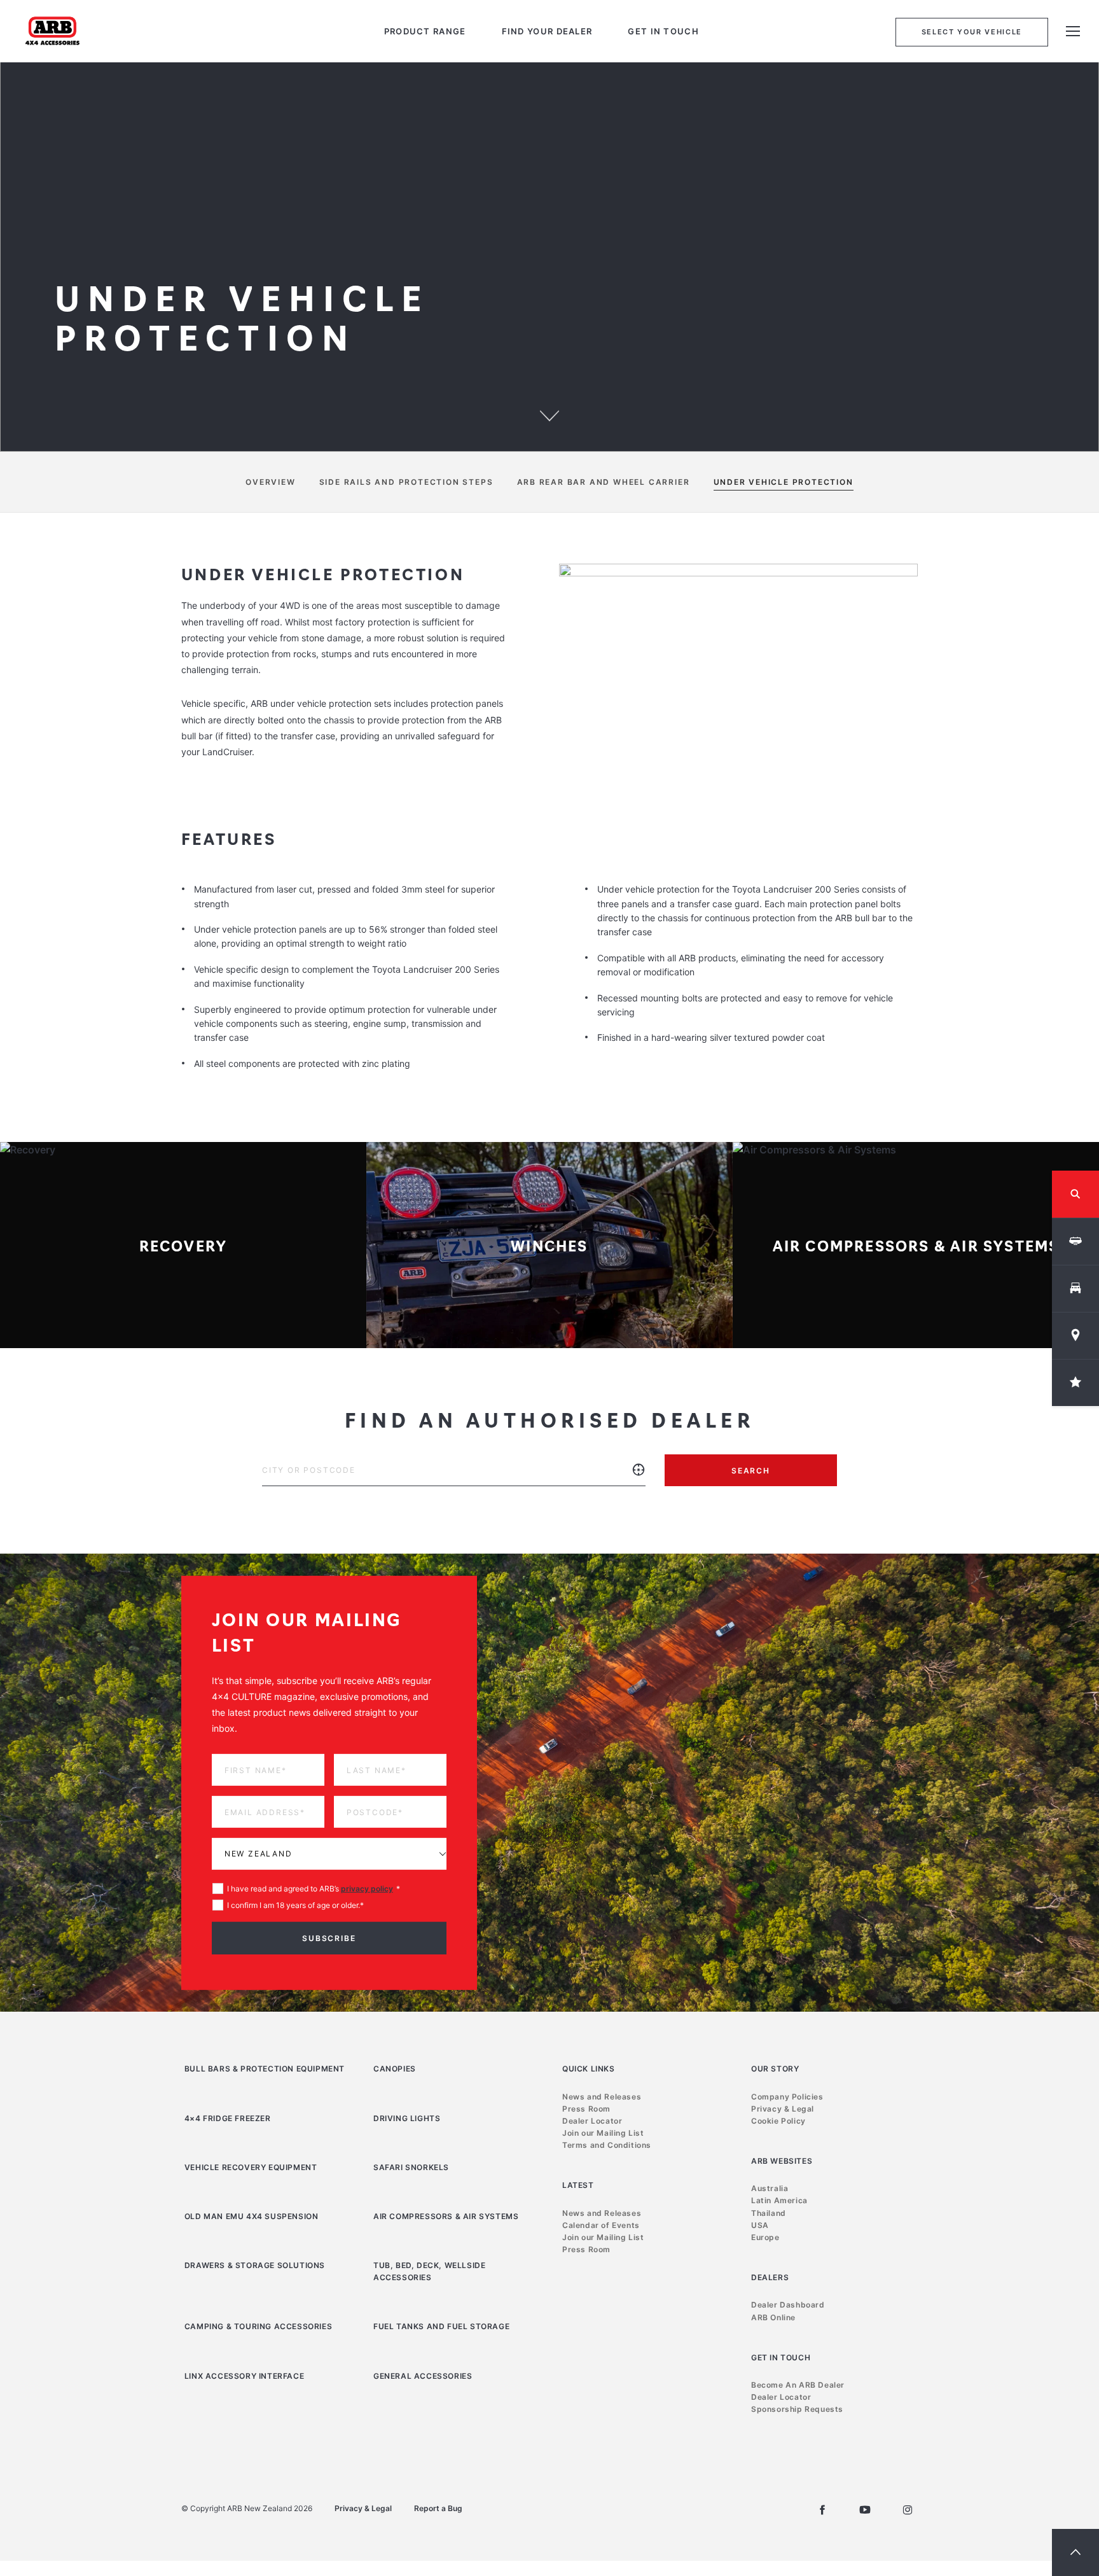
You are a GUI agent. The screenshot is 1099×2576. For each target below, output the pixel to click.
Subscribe (422, 1459)
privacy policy (473, 1409)
